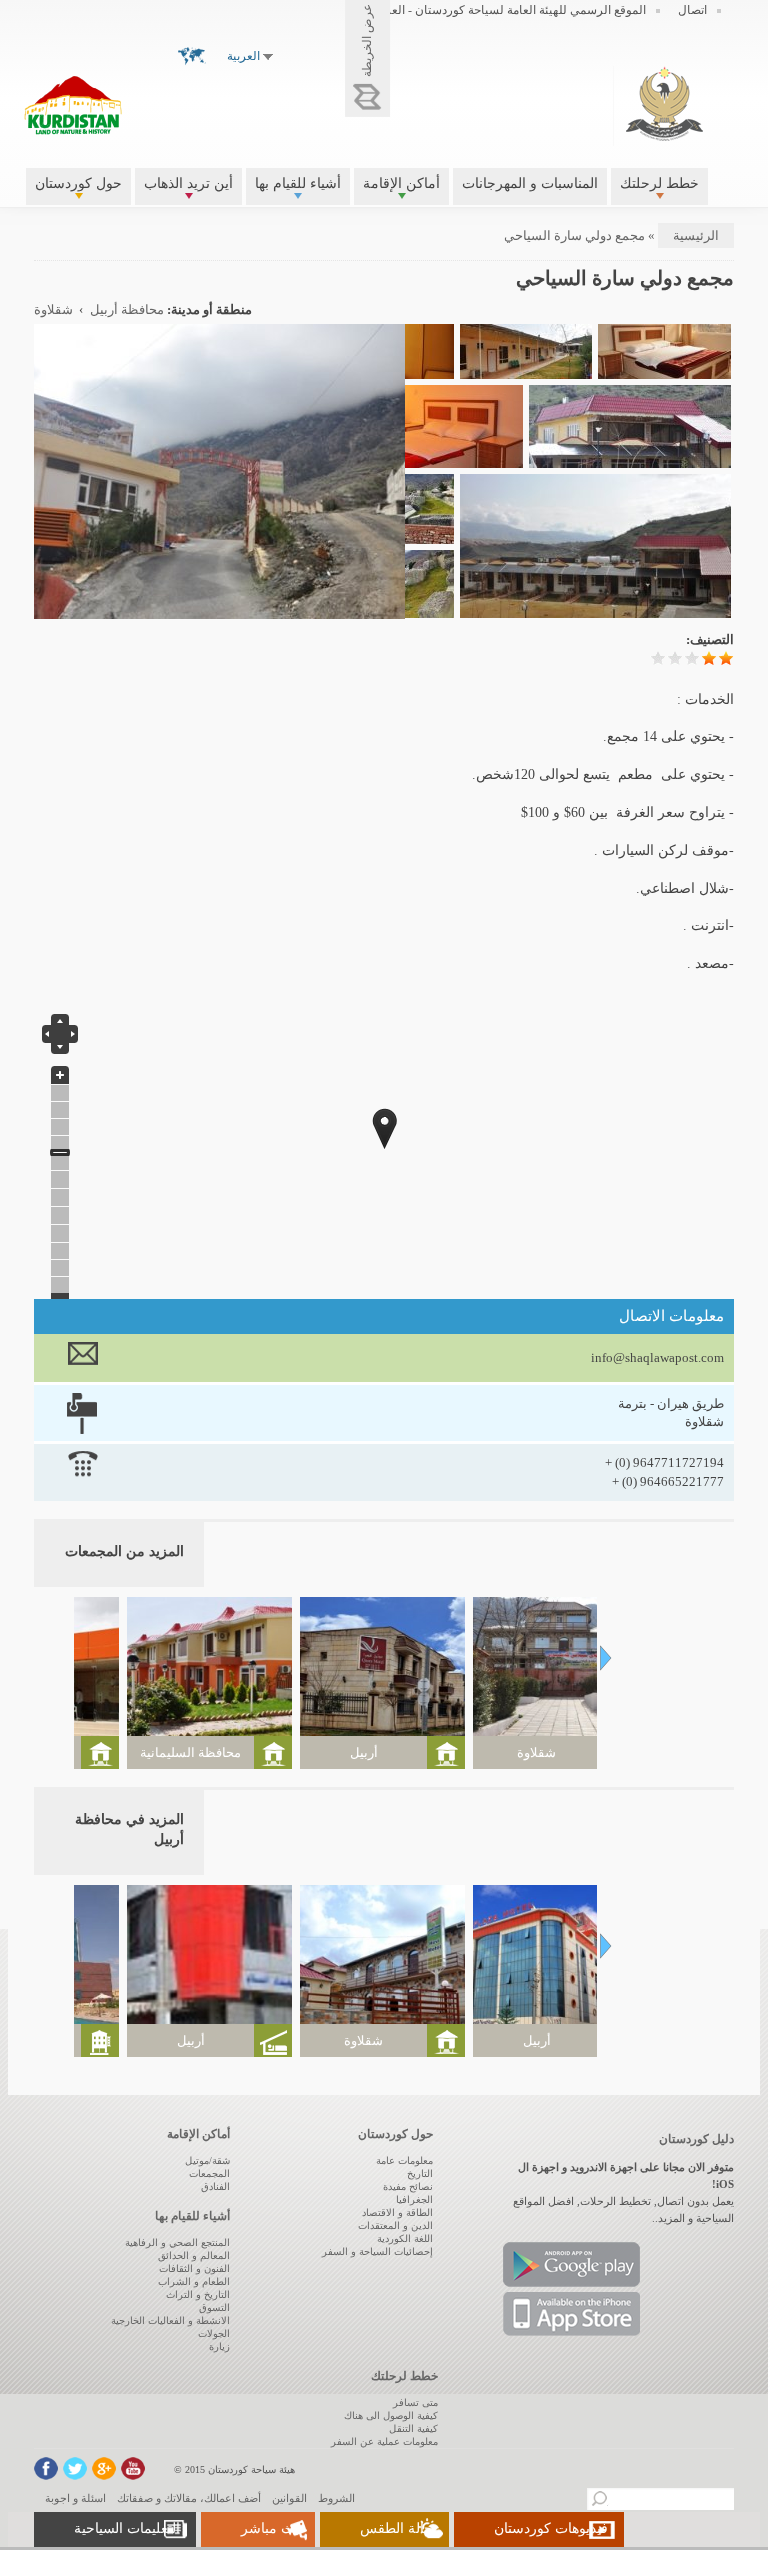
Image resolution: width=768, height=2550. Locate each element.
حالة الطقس (396, 2528)
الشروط (336, 2498)
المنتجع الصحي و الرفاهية (177, 2242)
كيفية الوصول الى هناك (391, 2415)
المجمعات (209, 2173)
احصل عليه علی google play (571, 2264)
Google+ (104, 2468)
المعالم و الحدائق (194, 2255)
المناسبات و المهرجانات (530, 183)
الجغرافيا (414, 2199)
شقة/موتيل (207, 2160)
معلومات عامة (404, 2160)
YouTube (133, 2468)
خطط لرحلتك (659, 183)
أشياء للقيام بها (298, 183)
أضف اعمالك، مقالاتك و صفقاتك (189, 2498)
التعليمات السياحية (127, 2528)
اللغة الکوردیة (405, 2238)
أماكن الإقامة (401, 183)
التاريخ (420, 2173)
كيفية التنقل (413, 2428)
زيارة (219, 2346)
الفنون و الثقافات (194, 2268)
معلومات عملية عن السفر (384, 2441)
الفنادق (215, 2186)
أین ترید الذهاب (188, 183)
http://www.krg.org (664, 103)
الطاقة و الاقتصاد (397, 2212)
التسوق (214, 2307)
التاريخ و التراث (198, 2294)
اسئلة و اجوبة (75, 2498)
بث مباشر (270, 2528)
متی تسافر (415, 2402)
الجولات (214, 2333)
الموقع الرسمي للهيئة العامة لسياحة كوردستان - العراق (509, 10)
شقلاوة (53, 310)
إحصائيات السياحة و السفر (377, 2251)
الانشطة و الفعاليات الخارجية (170, 2320)
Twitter (75, 2468)
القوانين (289, 2498)
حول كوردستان (78, 183)
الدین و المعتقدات (395, 2225)
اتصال (692, 10)
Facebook (46, 2468)
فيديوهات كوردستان (551, 2528)
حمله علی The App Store (571, 2314)
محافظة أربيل (127, 310)
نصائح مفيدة (408, 2186)
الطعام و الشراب (194, 2281)
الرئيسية (696, 235)
